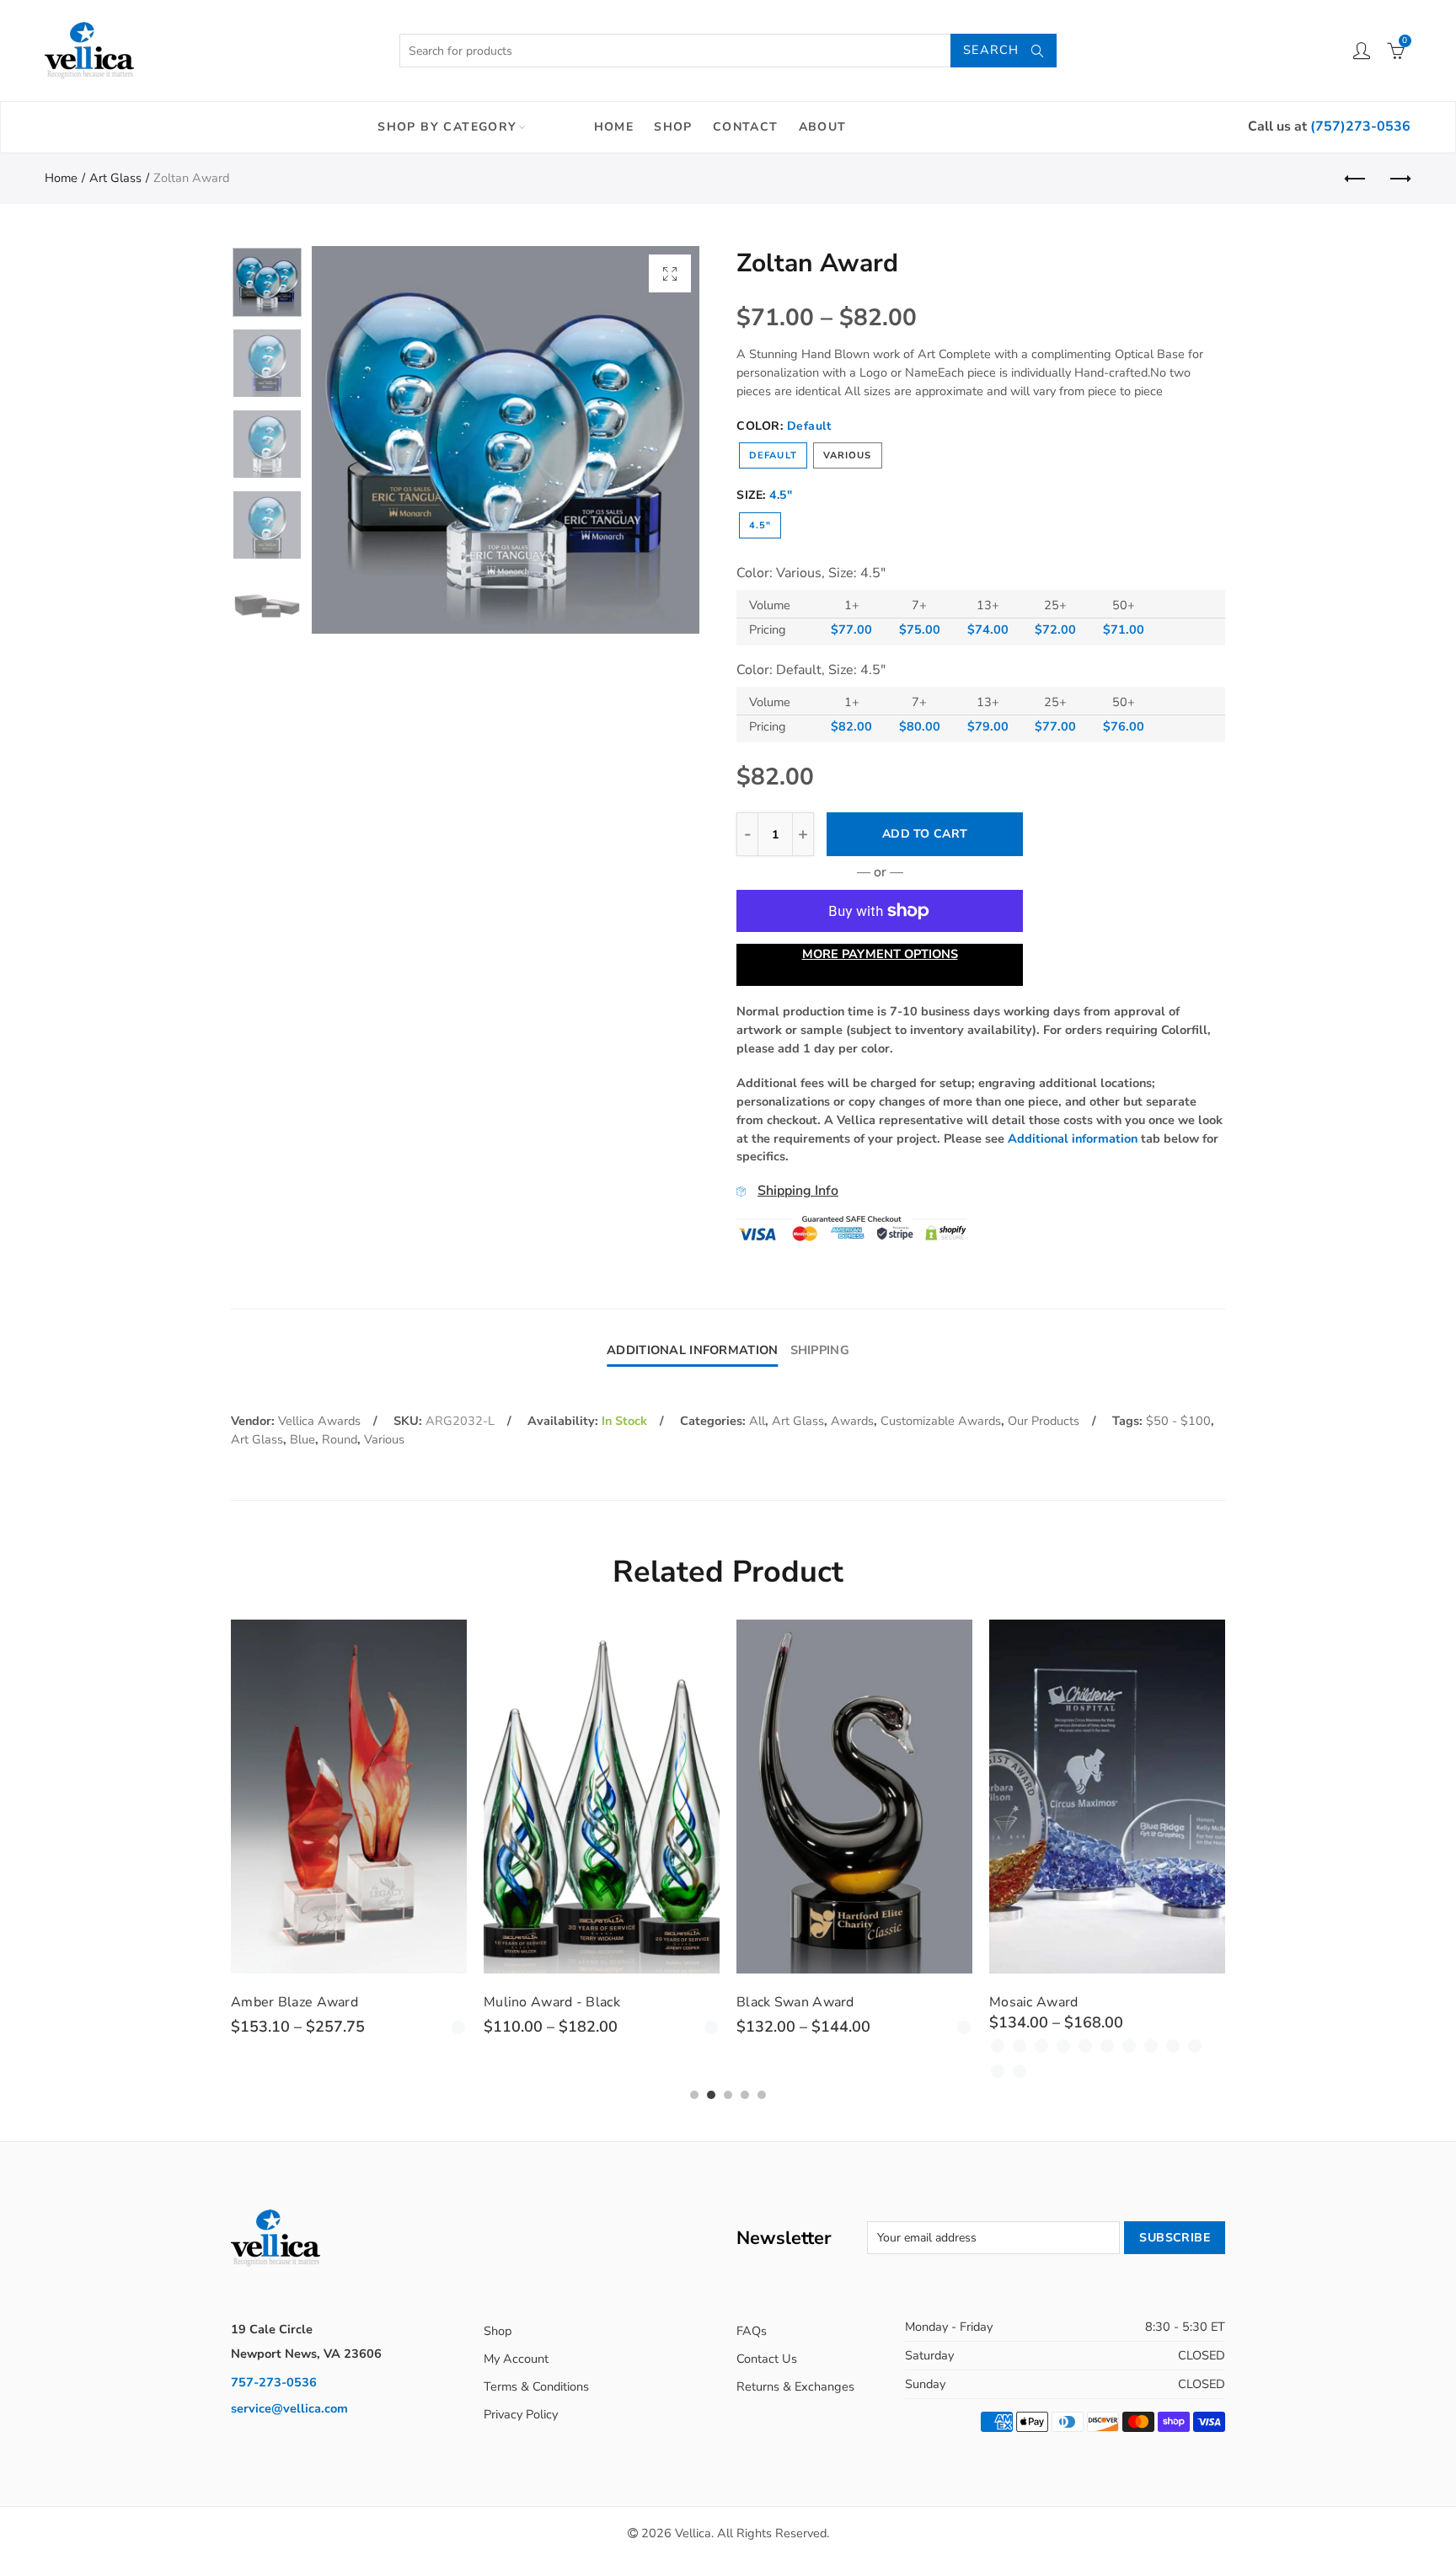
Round (340, 1439)
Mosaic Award (1034, 2002)
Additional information (1073, 1138)
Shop (673, 127)
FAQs (752, 2331)
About (823, 127)
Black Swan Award (795, 2002)
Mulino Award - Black (552, 2002)
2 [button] (711, 2095)
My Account (516, 2359)
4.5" (760, 525)
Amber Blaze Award (294, 2002)
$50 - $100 (1178, 1421)
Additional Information (692, 1350)
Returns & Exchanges (795, 2386)
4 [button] (745, 2095)
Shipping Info (798, 1191)
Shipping (820, 1350)
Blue (302, 1439)
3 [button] (728, 2095)
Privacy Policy (521, 2414)
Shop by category (447, 127)
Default (773, 455)
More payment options (880, 954)
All (757, 1421)
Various (848, 455)
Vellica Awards (319, 1421)
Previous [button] (357, 440)
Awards (852, 1421)
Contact (746, 127)
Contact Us (767, 2359)
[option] (506, 440)
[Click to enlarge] (670, 273)
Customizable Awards (941, 1421)
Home (614, 127)
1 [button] (694, 2095)
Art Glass (115, 178)
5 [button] (762, 2095)
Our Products (1044, 1421)
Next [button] (654, 440)
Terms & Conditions (536, 2386)
